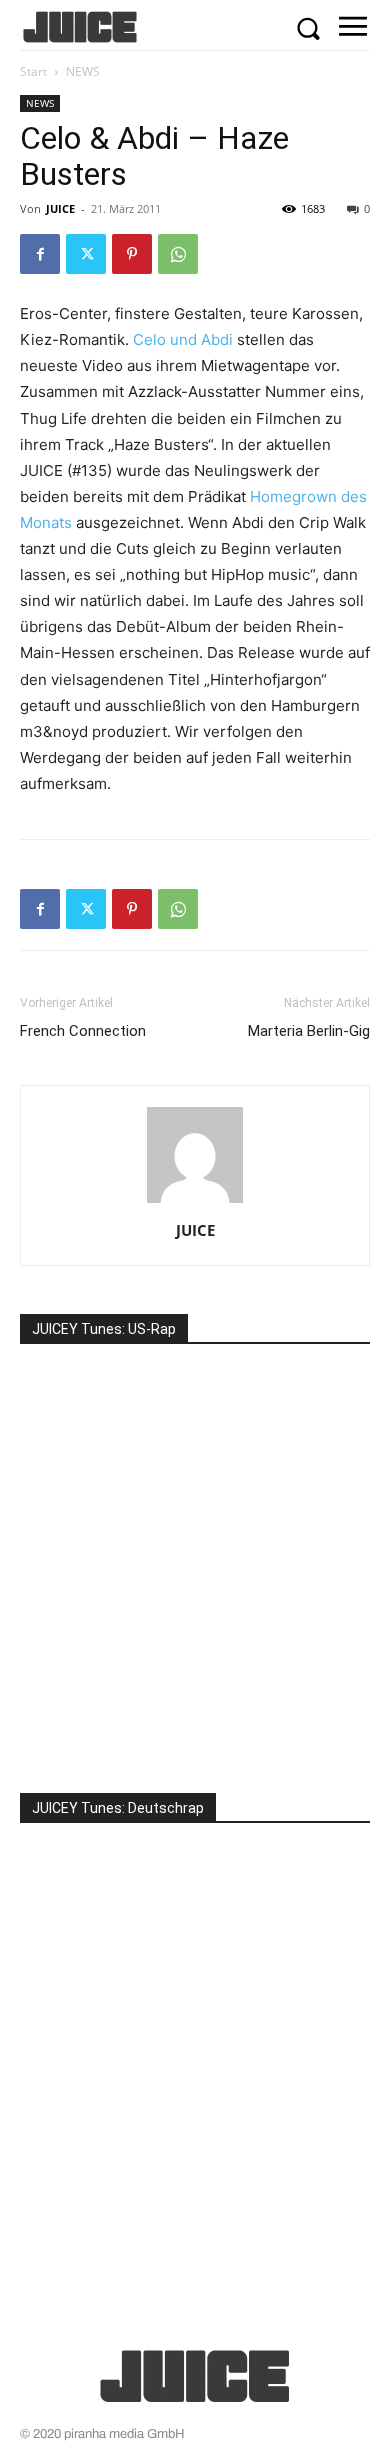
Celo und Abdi (183, 339)
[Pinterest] (132, 254)
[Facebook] (40, 254)
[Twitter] (86, 254)
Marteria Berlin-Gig (309, 1031)
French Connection (83, 1031)
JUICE (60, 208)
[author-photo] (195, 1202)
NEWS (83, 71)
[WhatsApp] (178, 254)
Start (33, 71)
